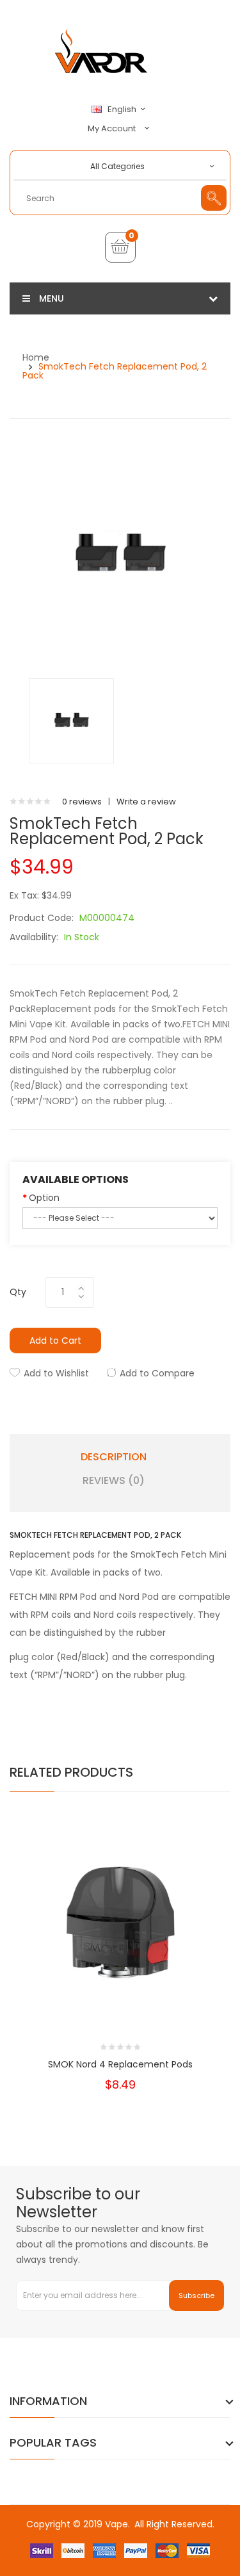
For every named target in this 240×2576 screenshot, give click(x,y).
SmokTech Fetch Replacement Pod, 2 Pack (115, 371)
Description (114, 1457)
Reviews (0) (114, 1481)
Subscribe (196, 2295)
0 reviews (82, 802)
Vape (116, 2524)
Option (44, 1198)
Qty (18, 1292)
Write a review (146, 802)
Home (36, 357)
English (123, 110)
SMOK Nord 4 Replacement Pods (120, 2064)
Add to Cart (55, 1341)
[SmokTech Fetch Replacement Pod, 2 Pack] (71, 720)
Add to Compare (157, 1373)
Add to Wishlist (56, 1373)
